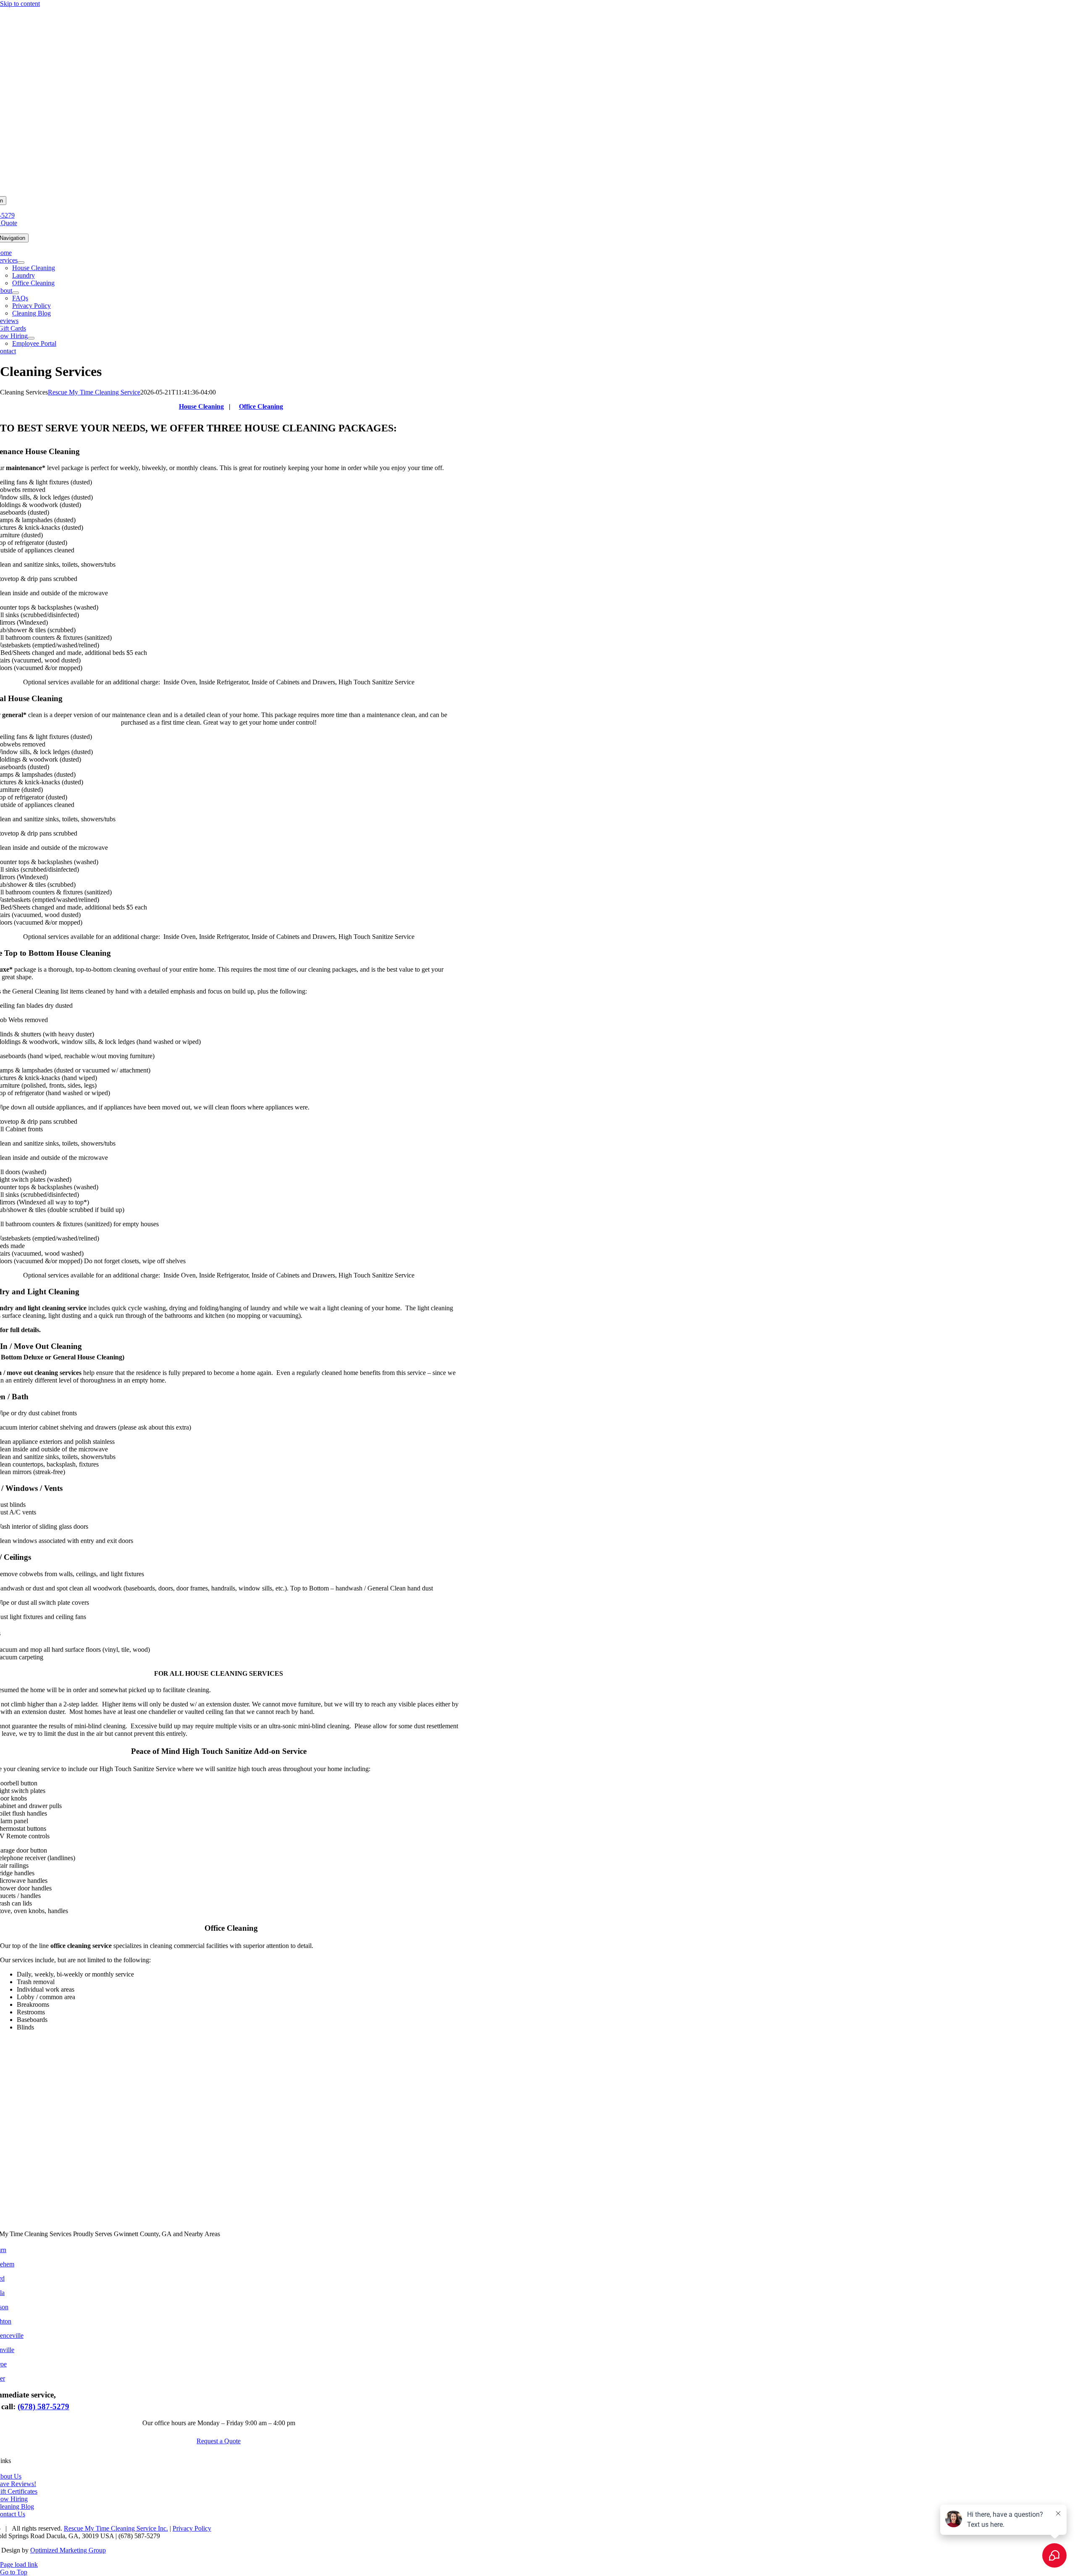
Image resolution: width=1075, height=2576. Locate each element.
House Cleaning (201, 406)
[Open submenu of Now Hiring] (31, 338)
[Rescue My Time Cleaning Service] (537, 192)
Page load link (19, 2564)
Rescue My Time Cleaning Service (94, 392)
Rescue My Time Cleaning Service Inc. (116, 2528)
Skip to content (20, 4)
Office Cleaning (261, 406)
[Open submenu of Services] (21, 263)
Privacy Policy (192, 2528)
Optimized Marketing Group (68, 2550)
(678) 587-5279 (43, 2406)
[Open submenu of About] (16, 293)
